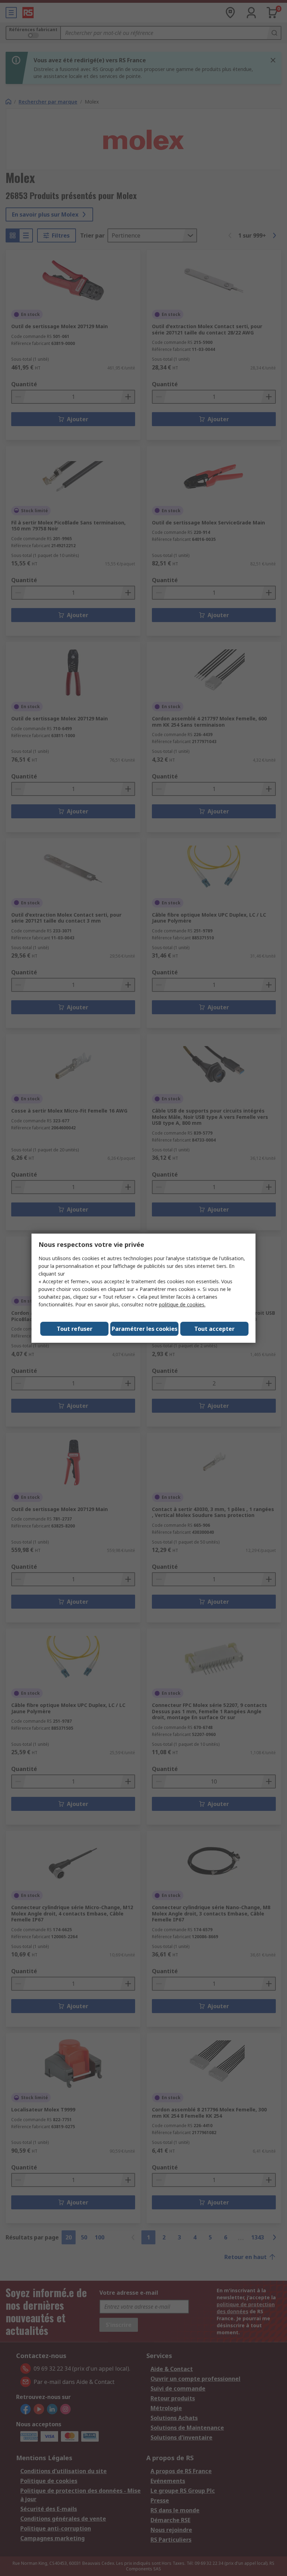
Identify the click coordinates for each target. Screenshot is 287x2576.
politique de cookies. (182, 1304)
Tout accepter (214, 1329)
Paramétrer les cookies (145, 1329)
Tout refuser (75, 1329)
